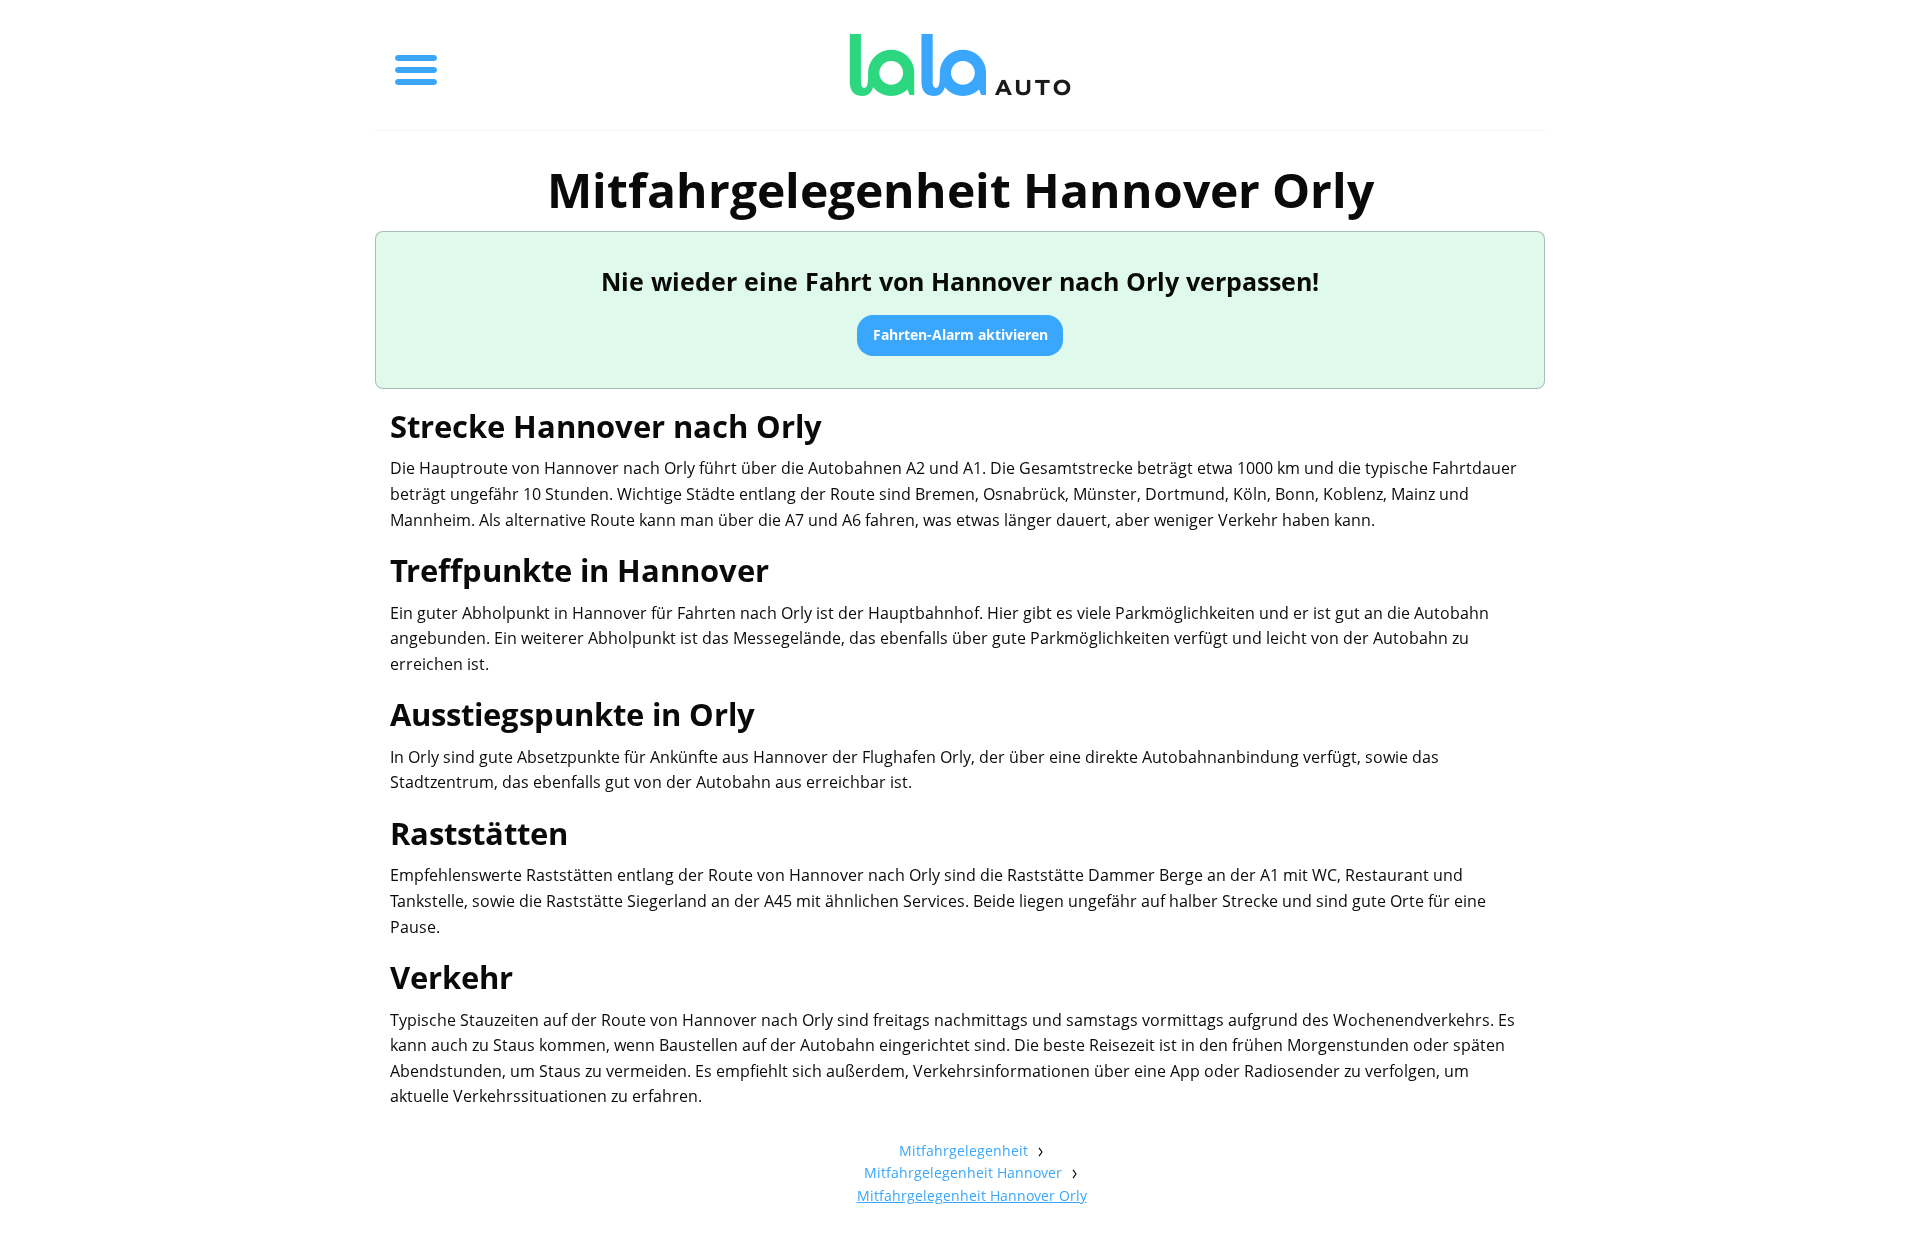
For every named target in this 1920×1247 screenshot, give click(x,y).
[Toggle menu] (416, 65)
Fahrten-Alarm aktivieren (960, 334)
